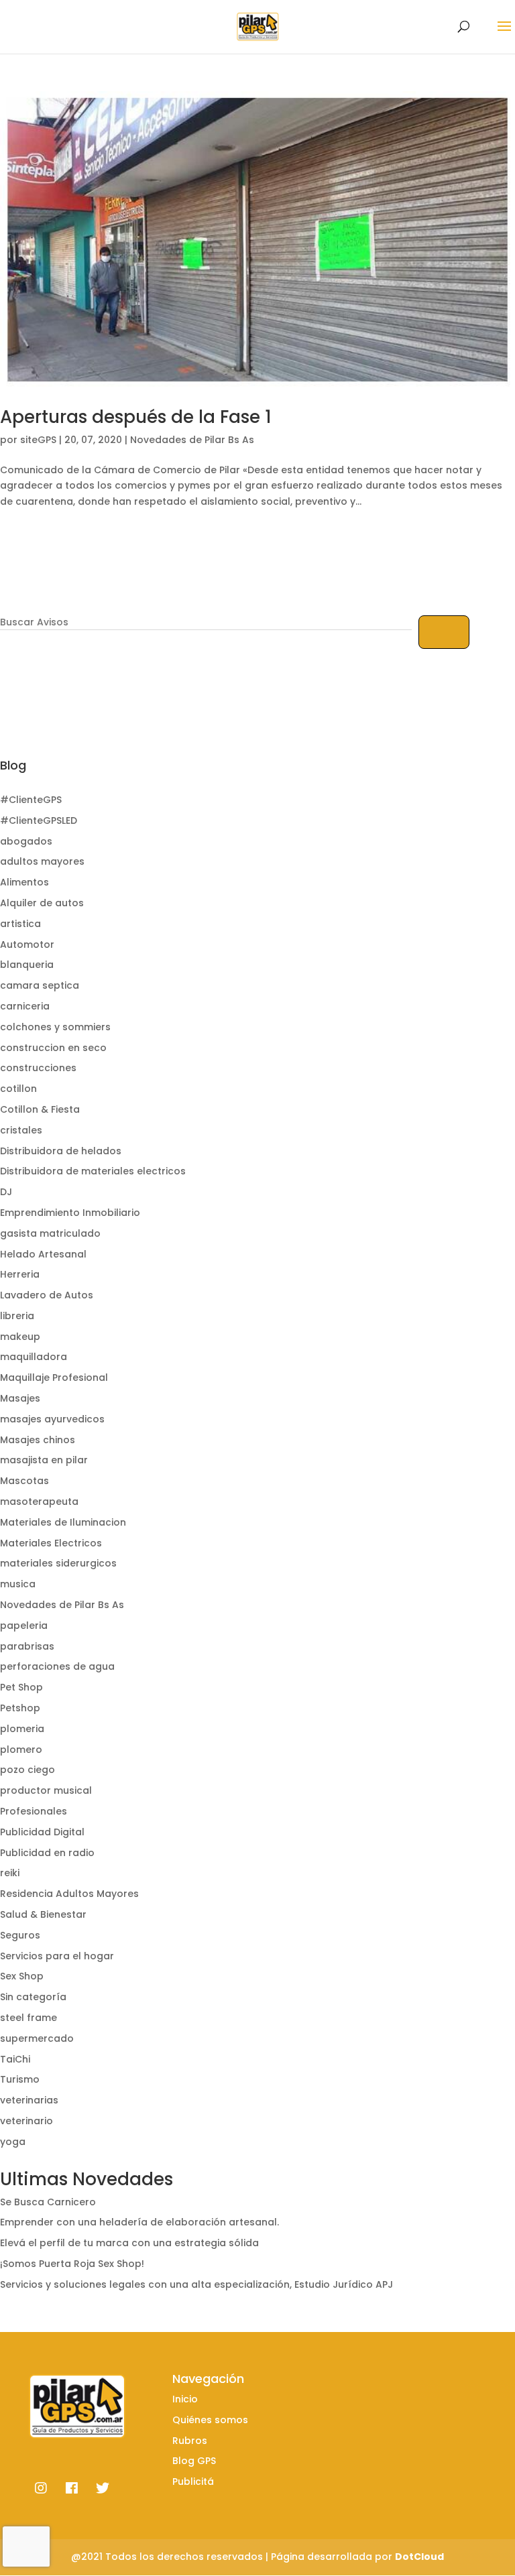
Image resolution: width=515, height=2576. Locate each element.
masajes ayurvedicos (52, 1419)
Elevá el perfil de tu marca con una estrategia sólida (129, 2243)
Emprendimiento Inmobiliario (70, 1213)
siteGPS (38, 440)
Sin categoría (33, 1997)
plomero (21, 1750)
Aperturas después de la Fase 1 (136, 417)
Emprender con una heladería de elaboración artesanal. (139, 2222)
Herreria (20, 1274)
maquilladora (34, 1357)
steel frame (28, 2018)
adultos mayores (42, 861)
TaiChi (15, 2059)
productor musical (46, 1790)
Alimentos (24, 882)
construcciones (38, 1068)
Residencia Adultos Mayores (69, 1894)
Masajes (20, 1398)
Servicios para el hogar (57, 1956)
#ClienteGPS (31, 800)
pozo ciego (27, 1770)
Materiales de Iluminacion (63, 1522)
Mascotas (24, 1481)
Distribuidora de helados (61, 1151)
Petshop (20, 1708)
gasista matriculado (50, 1233)
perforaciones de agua (57, 1666)
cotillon (18, 1089)
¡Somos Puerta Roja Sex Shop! (72, 2264)
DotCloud (419, 2557)
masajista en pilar (44, 1460)
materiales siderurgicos (58, 1563)
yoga (13, 2142)
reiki (10, 1873)
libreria (17, 1316)
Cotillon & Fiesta (40, 1109)
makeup (20, 1337)
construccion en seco (53, 1048)
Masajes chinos (38, 1440)
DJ (6, 1192)
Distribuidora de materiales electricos (93, 1171)
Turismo (20, 2079)
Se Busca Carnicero (48, 2202)
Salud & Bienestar (43, 1914)
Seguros (20, 1935)
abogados (26, 841)
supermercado (37, 2038)
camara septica (40, 985)
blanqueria (27, 965)
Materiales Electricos (51, 1543)
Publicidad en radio (47, 1853)
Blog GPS (194, 2461)
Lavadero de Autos (47, 1295)
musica (18, 1584)
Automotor (27, 944)
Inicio (185, 2399)
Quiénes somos (210, 2420)
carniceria (25, 1006)
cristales (21, 1130)
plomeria (22, 1729)
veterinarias (29, 2100)
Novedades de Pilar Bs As (192, 440)
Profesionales (34, 1811)
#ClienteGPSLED (39, 820)
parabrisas (27, 1646)
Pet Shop (21, 1687)
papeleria (24, 1626)
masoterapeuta (39, 1501)
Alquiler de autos (42, 903)
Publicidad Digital (42, 1832)
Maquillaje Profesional (54, 1377)
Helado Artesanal (43, 1254)
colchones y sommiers (55, 1027)
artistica (20, 924)
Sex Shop (22, 1976)
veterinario (26, 2121)
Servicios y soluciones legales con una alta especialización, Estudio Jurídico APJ (196, 2284)
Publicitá (193, 2481)
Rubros (190, 2441)
